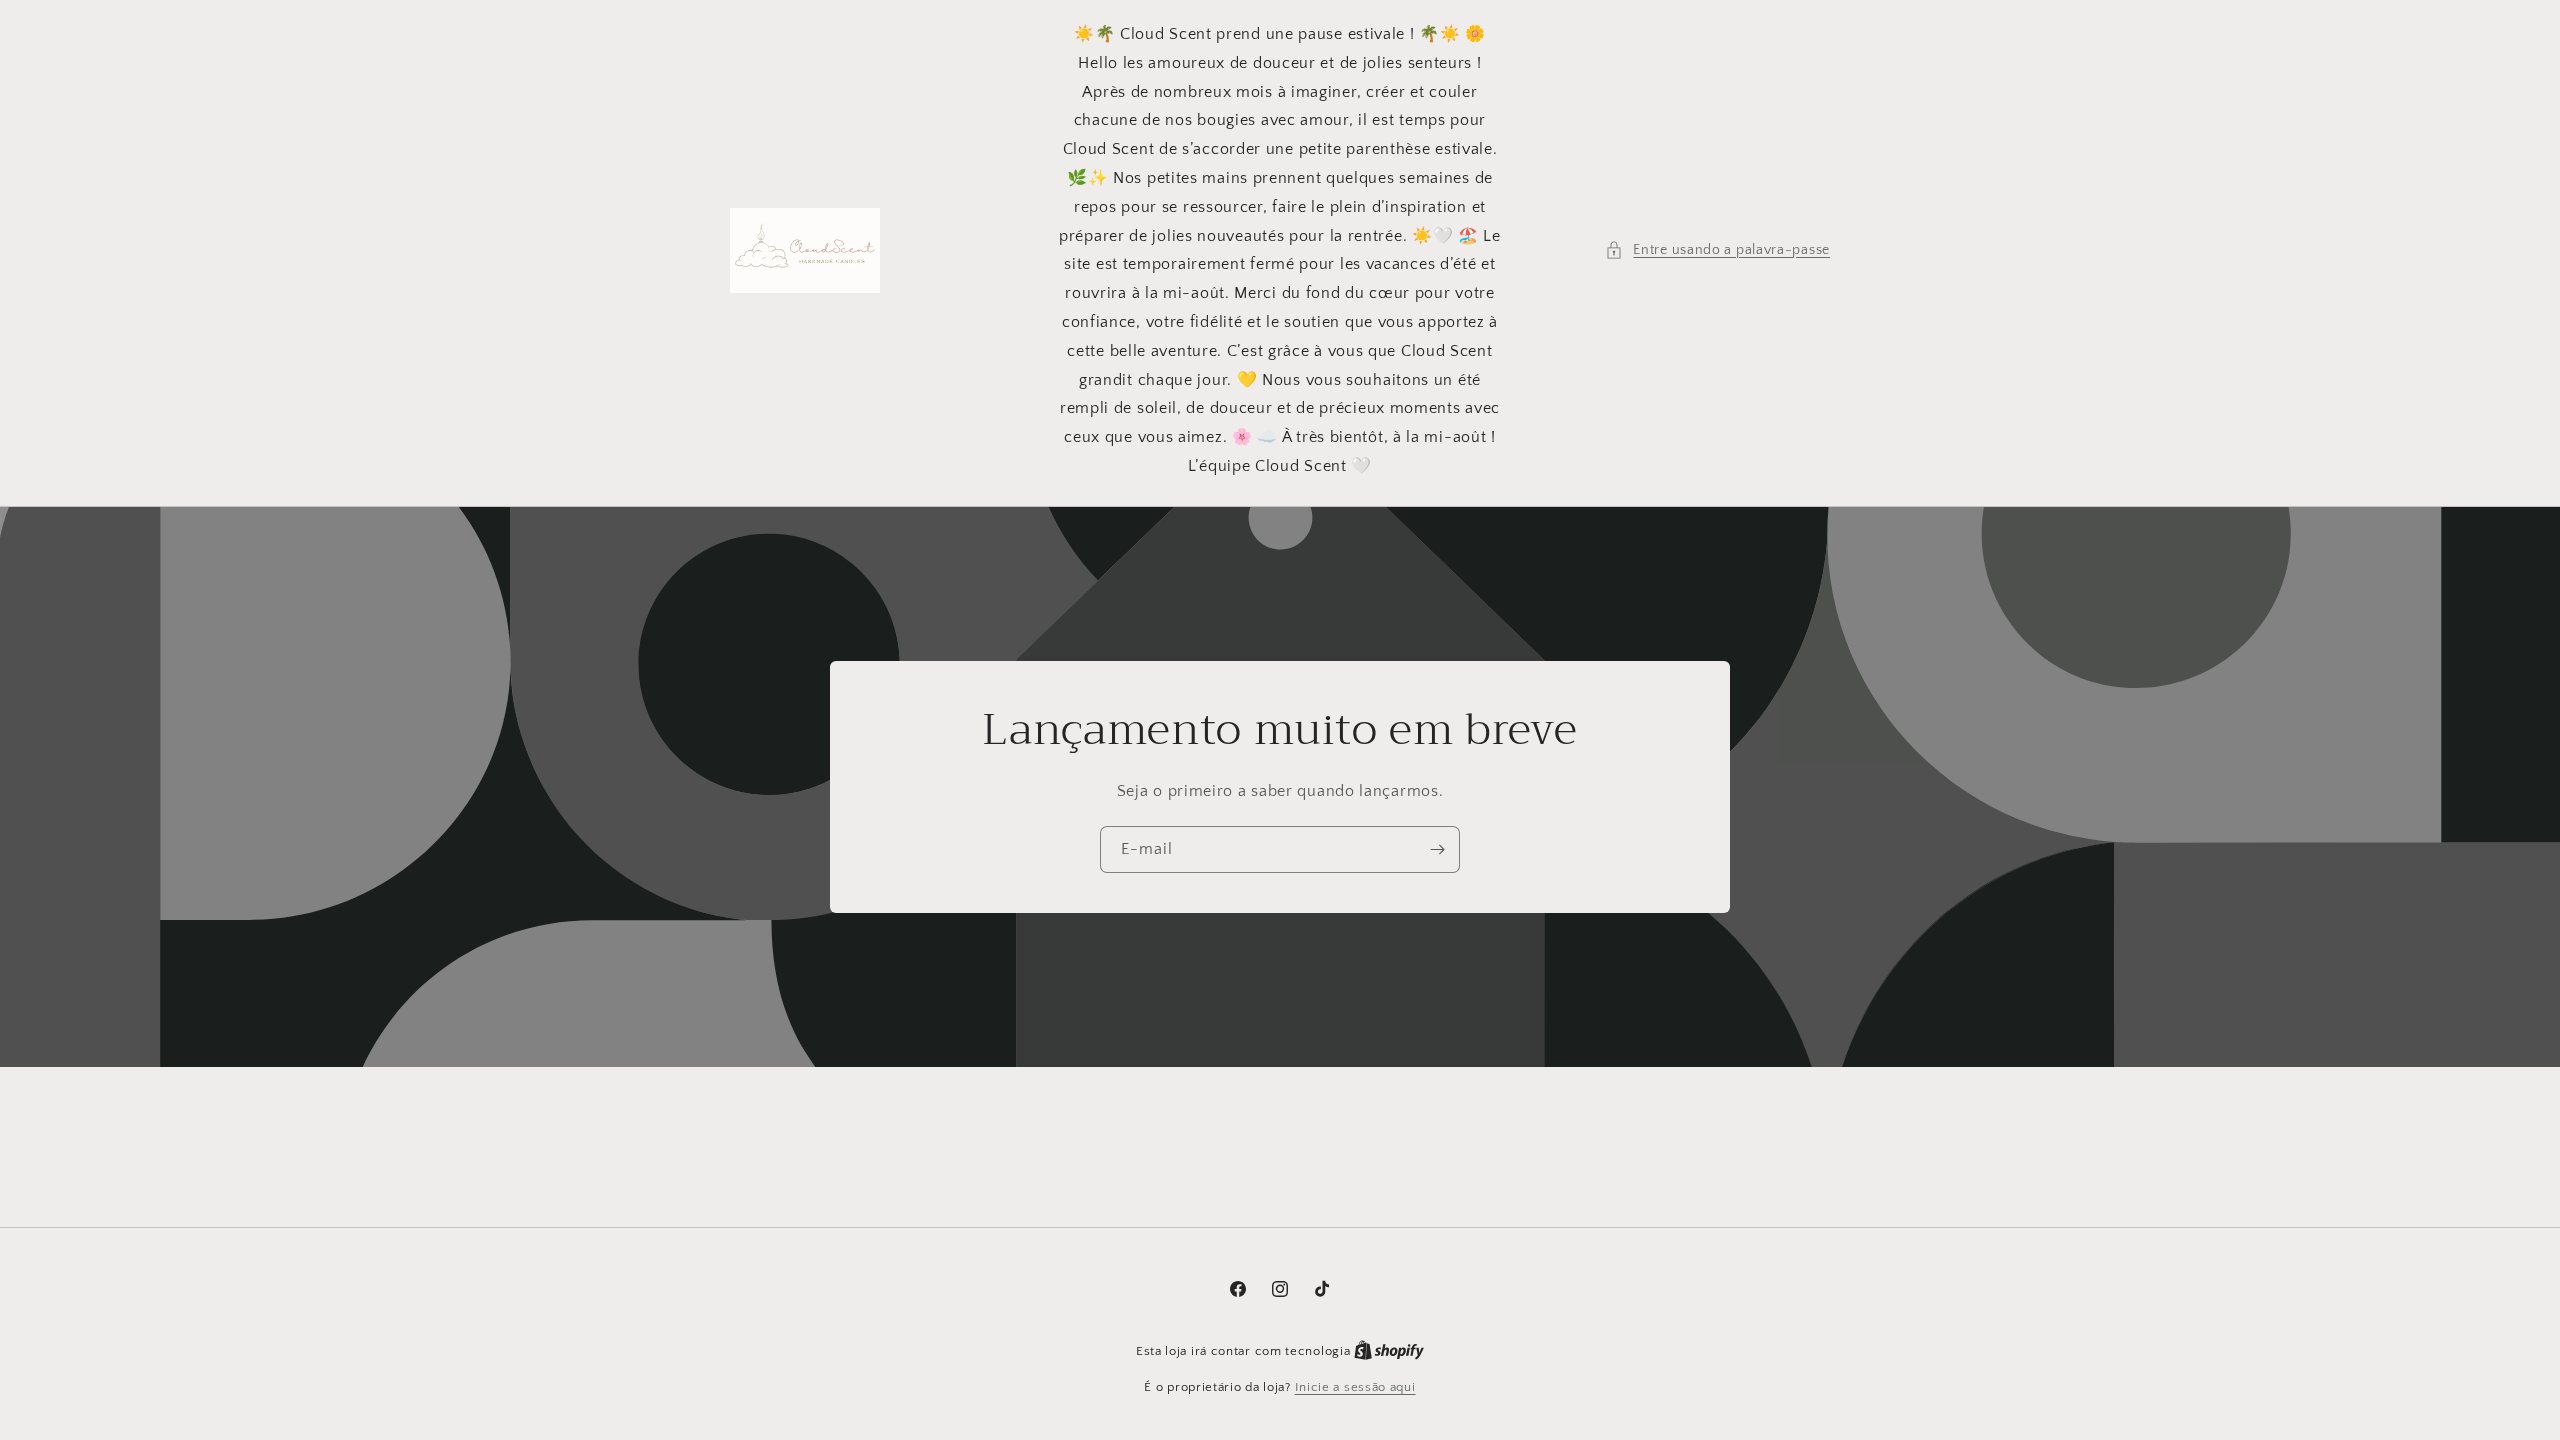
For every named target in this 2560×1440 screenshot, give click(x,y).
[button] (1717, 250)
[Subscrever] (1437, 849)
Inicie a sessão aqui (1355, 1387)
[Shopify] (1389, 1351)
